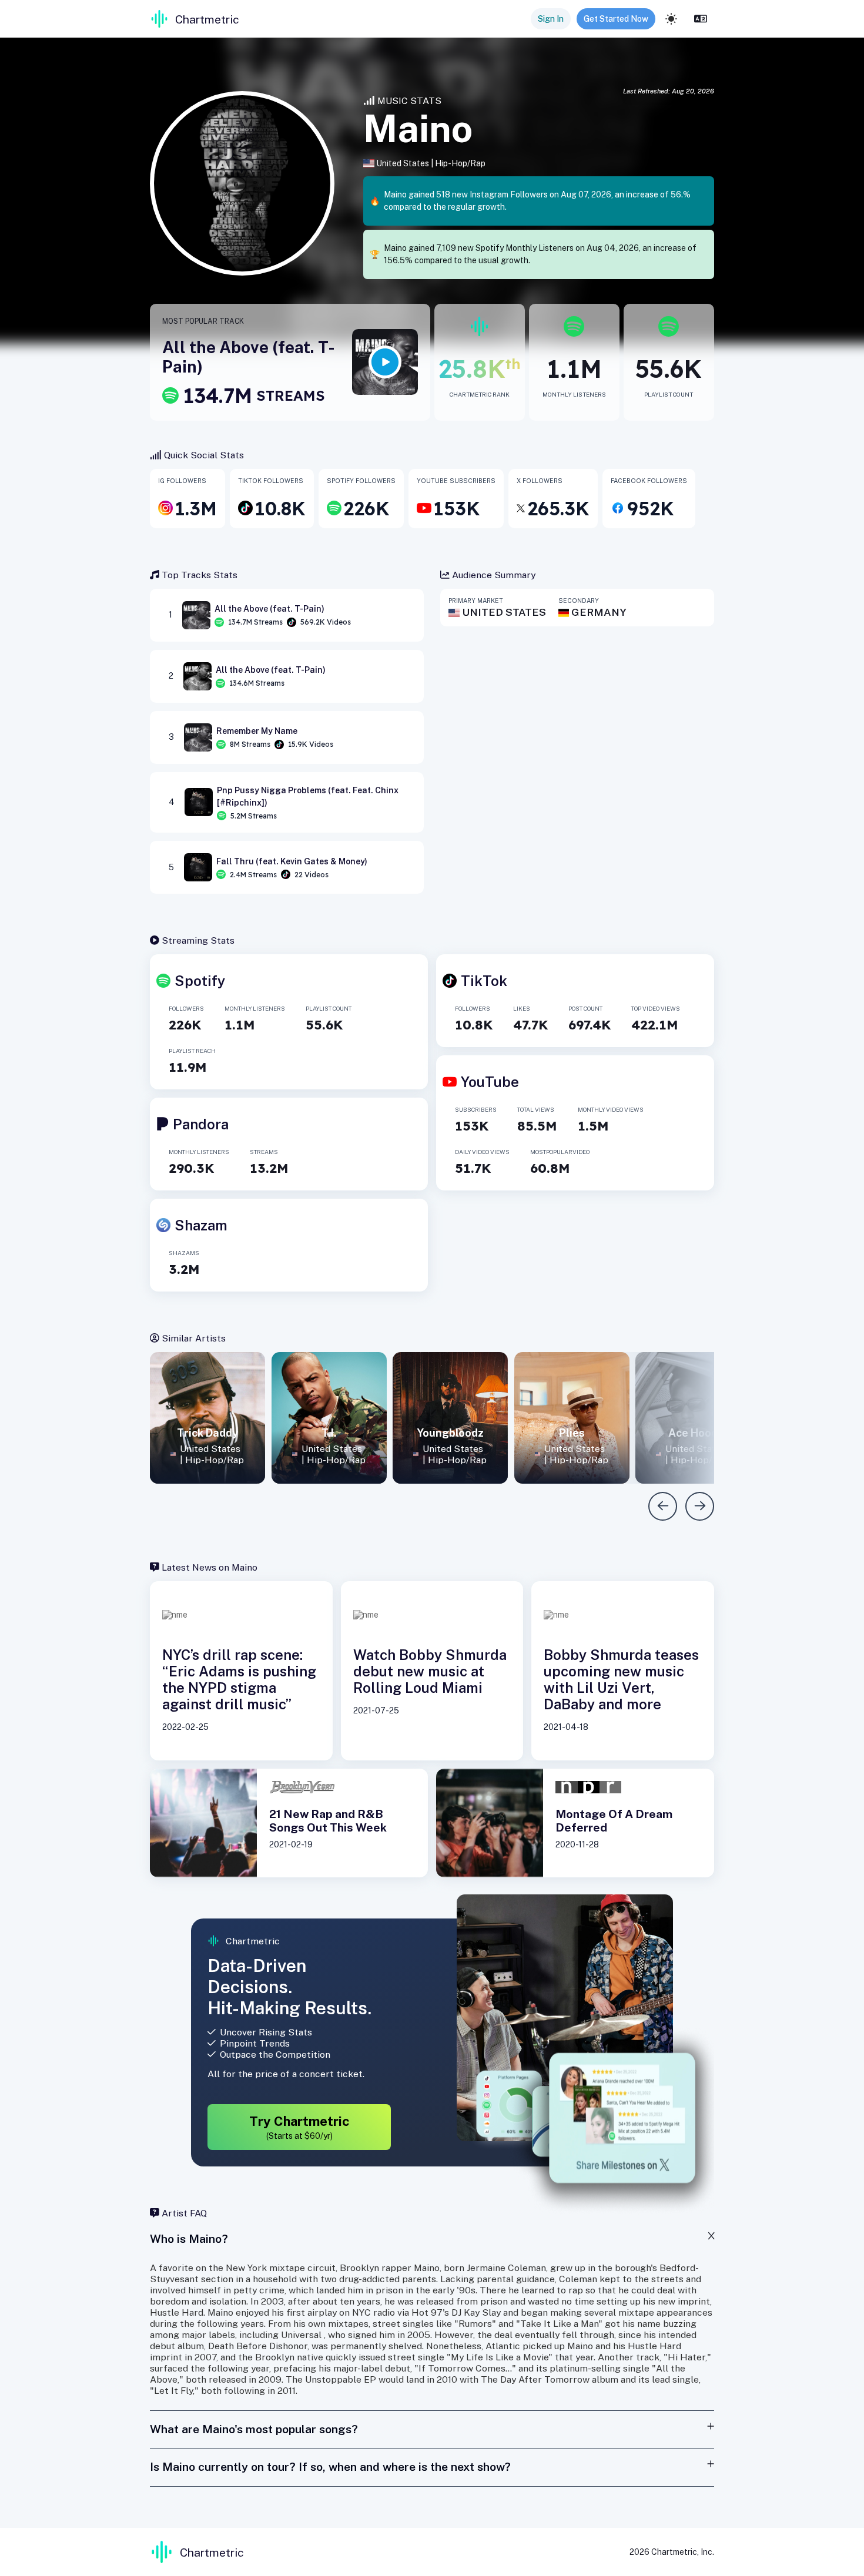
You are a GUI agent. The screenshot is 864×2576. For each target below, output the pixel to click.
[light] (671, 19)
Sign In (551, 19)
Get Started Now (616, 19)
